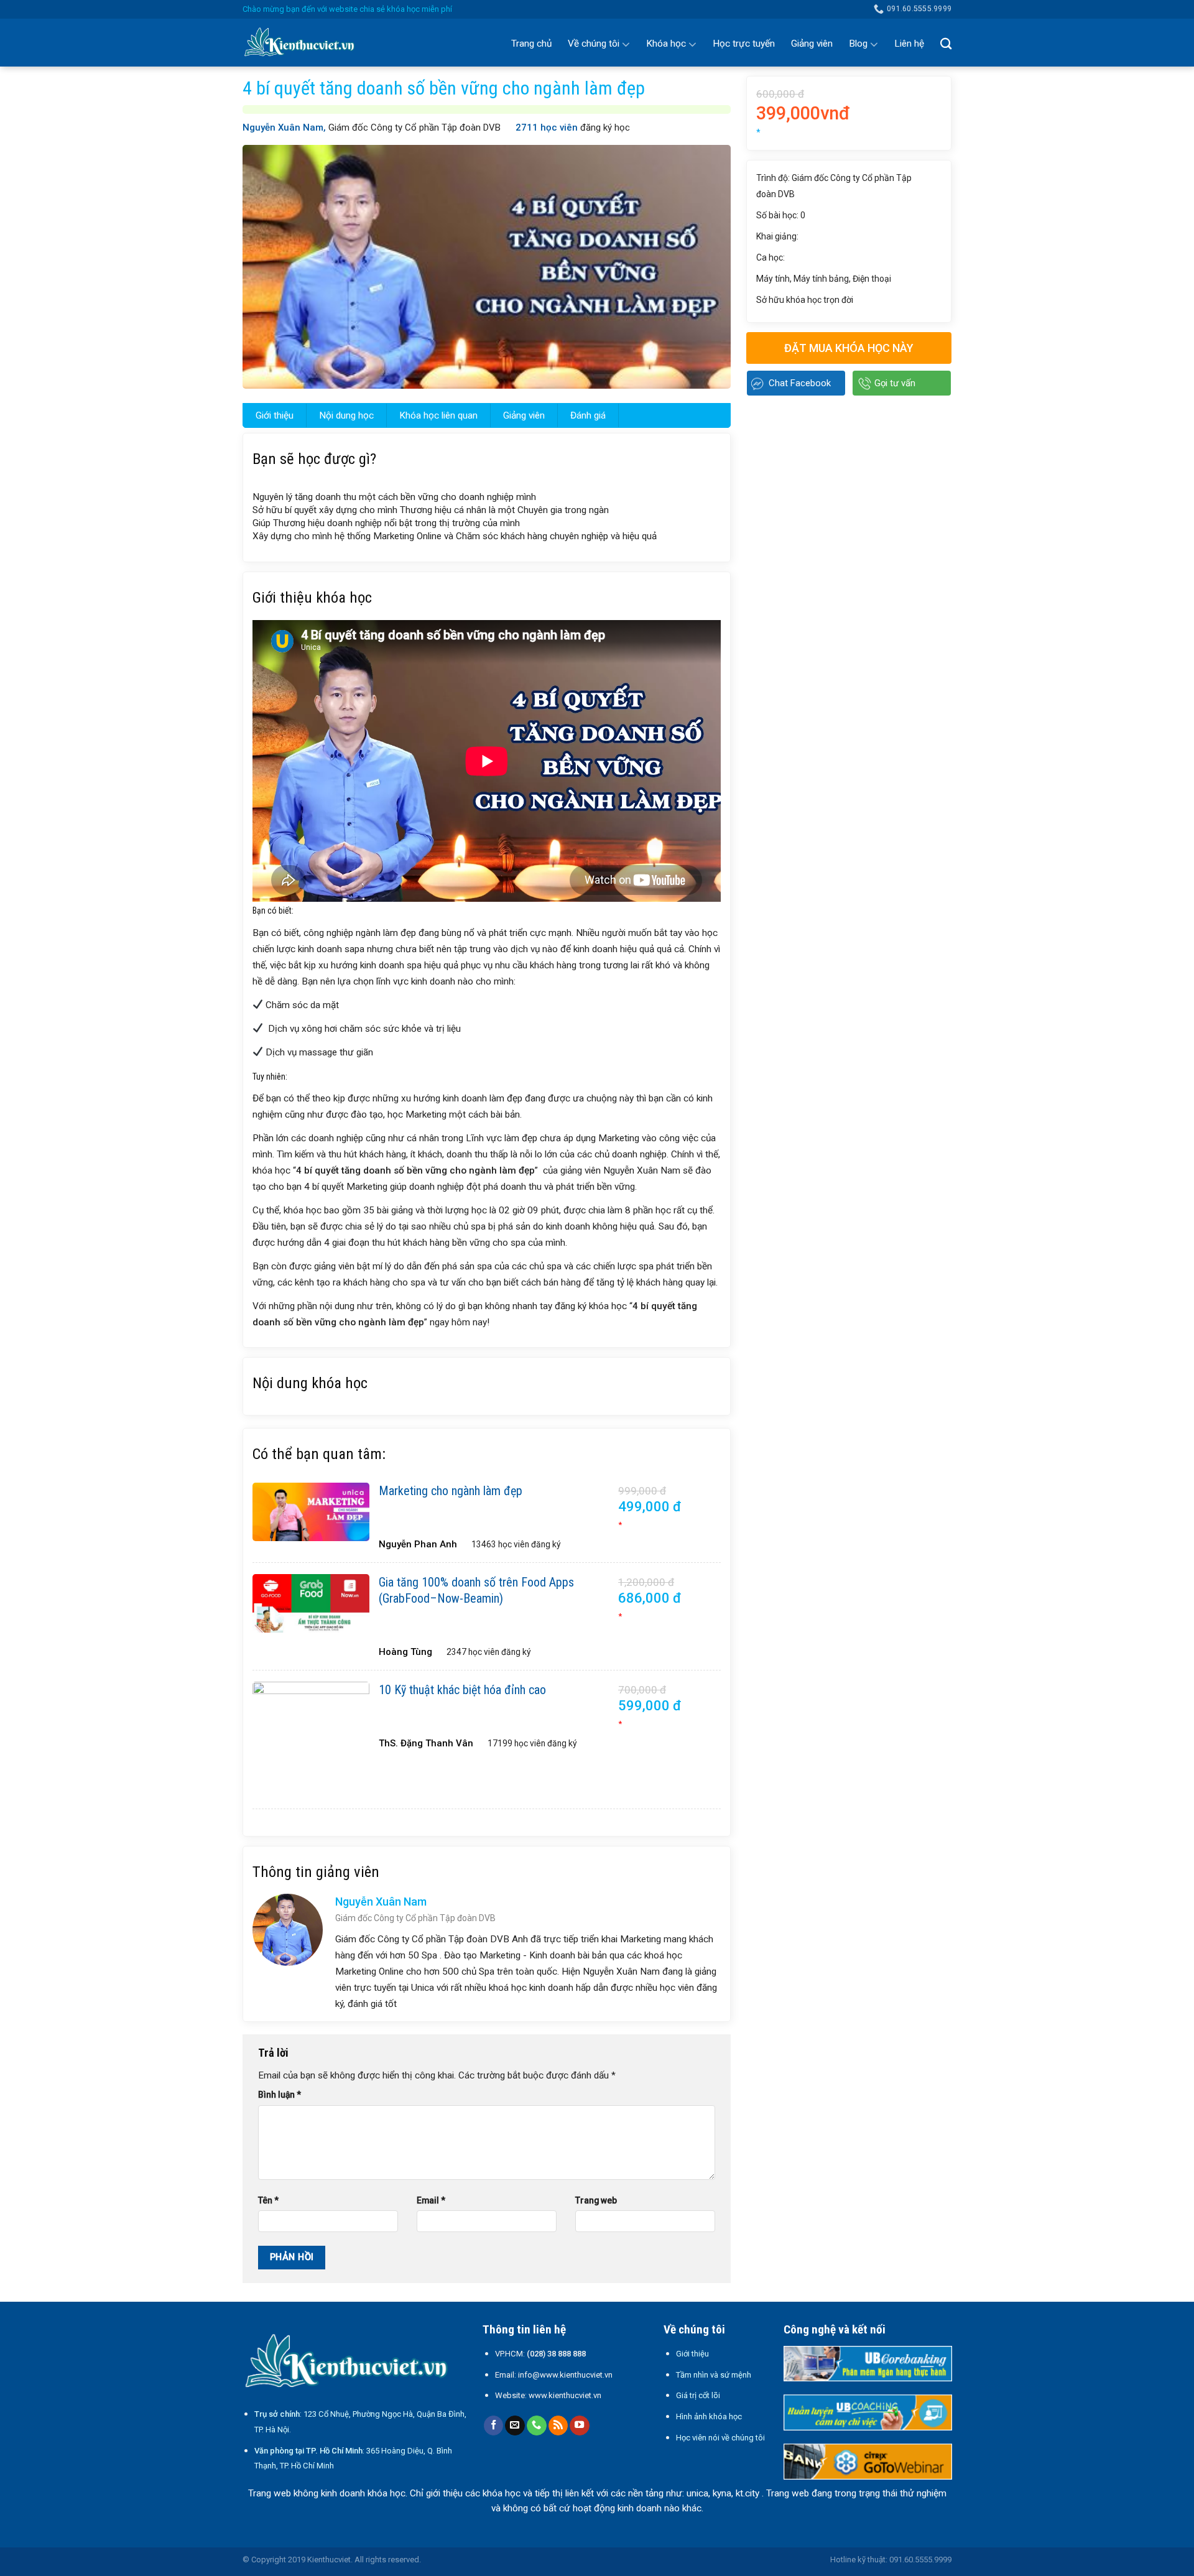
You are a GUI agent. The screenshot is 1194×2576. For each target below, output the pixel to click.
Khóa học (666, 44)
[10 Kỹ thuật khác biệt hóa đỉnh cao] (311, 1740)
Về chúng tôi (594, 44)
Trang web (596, 2200)
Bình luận (280, 2095)
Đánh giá (588, 415)
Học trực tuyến (744, 44)
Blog (858, 44)
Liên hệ (909, 44)
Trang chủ (531, 44)
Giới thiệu (275, 415)
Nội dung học (346, 415)
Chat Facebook (800, 383)
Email (431, 2200)
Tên (268, 2200)
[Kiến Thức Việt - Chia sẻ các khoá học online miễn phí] (305, 43)
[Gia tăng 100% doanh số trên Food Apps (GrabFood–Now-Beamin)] (311, 1603)
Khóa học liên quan (438, 415)
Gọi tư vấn (895, 383)
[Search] (946, 44)
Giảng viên (812, 44)
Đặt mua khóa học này (849, 348)
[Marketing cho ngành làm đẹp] (311, 1512)
